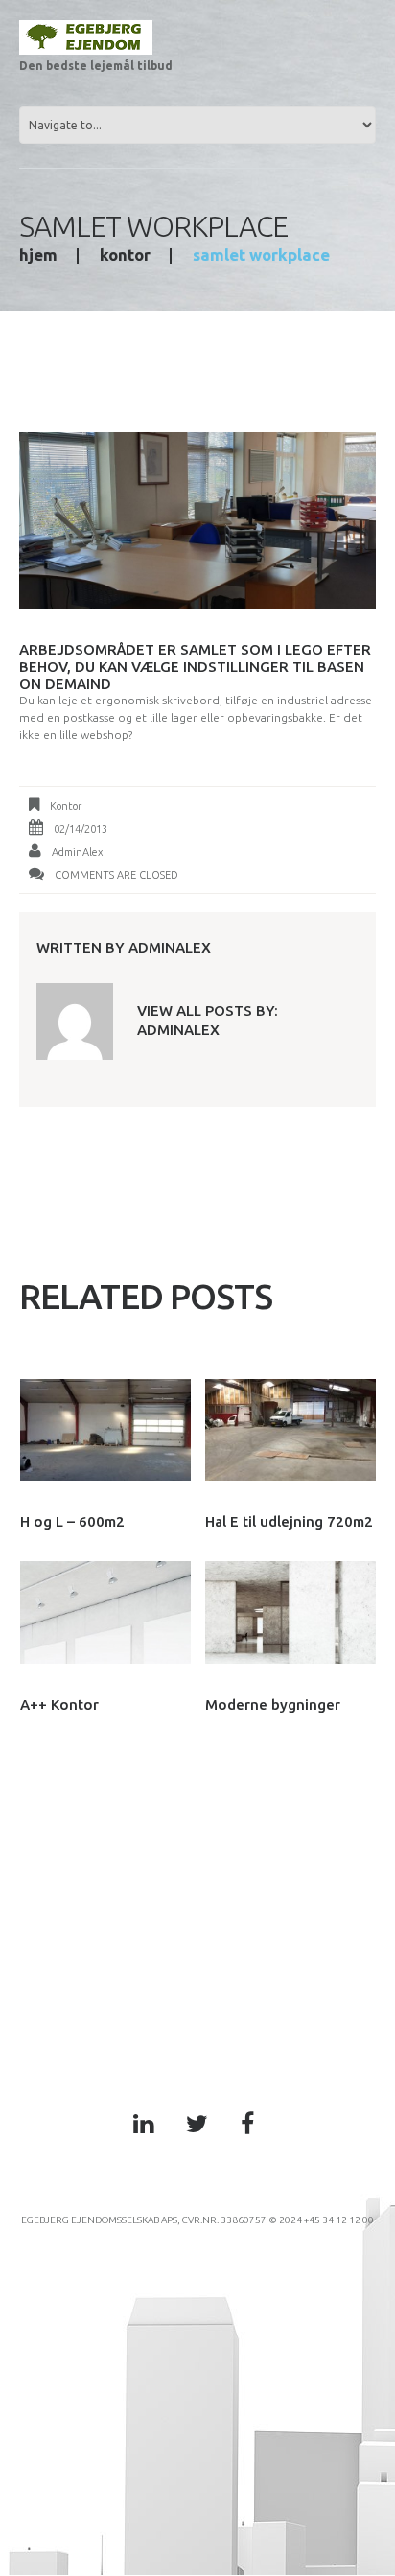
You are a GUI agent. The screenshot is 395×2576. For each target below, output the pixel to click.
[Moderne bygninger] (290, 1612)
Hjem (38, 254)
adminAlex (78, 852)
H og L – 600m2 (72, 1521)
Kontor (125, 254)
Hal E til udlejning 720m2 (289, 1521)
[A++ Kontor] (105, 1612)
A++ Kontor (59, 1704)
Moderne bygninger (273, 1704)
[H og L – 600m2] (105, 1430)
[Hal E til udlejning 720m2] (290, 1430)
